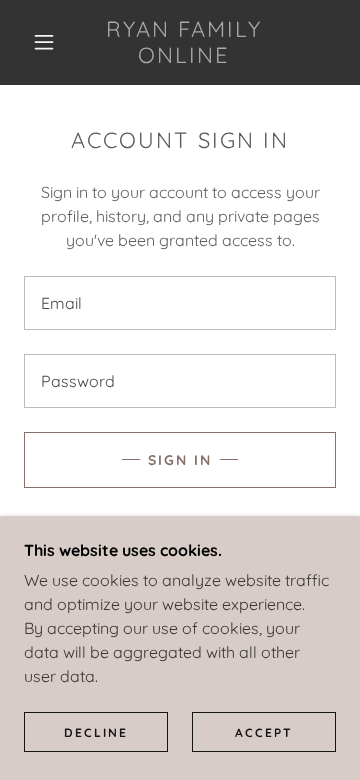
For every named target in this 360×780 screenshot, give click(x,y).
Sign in (180, 460)
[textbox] (180, 303)
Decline (96, 732)
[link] (184, 42)
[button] (44, 42)
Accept (264, 732)
